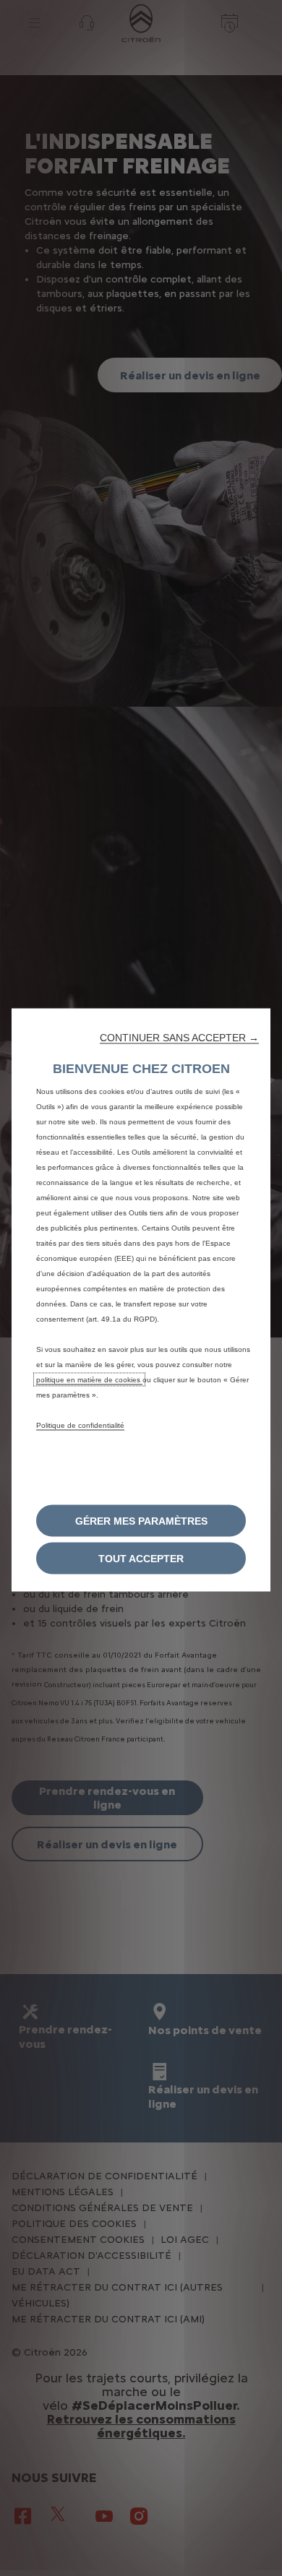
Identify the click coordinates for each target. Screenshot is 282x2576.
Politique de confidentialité (80, 1425)
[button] (179, 1037)
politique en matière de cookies (89, 1379)
